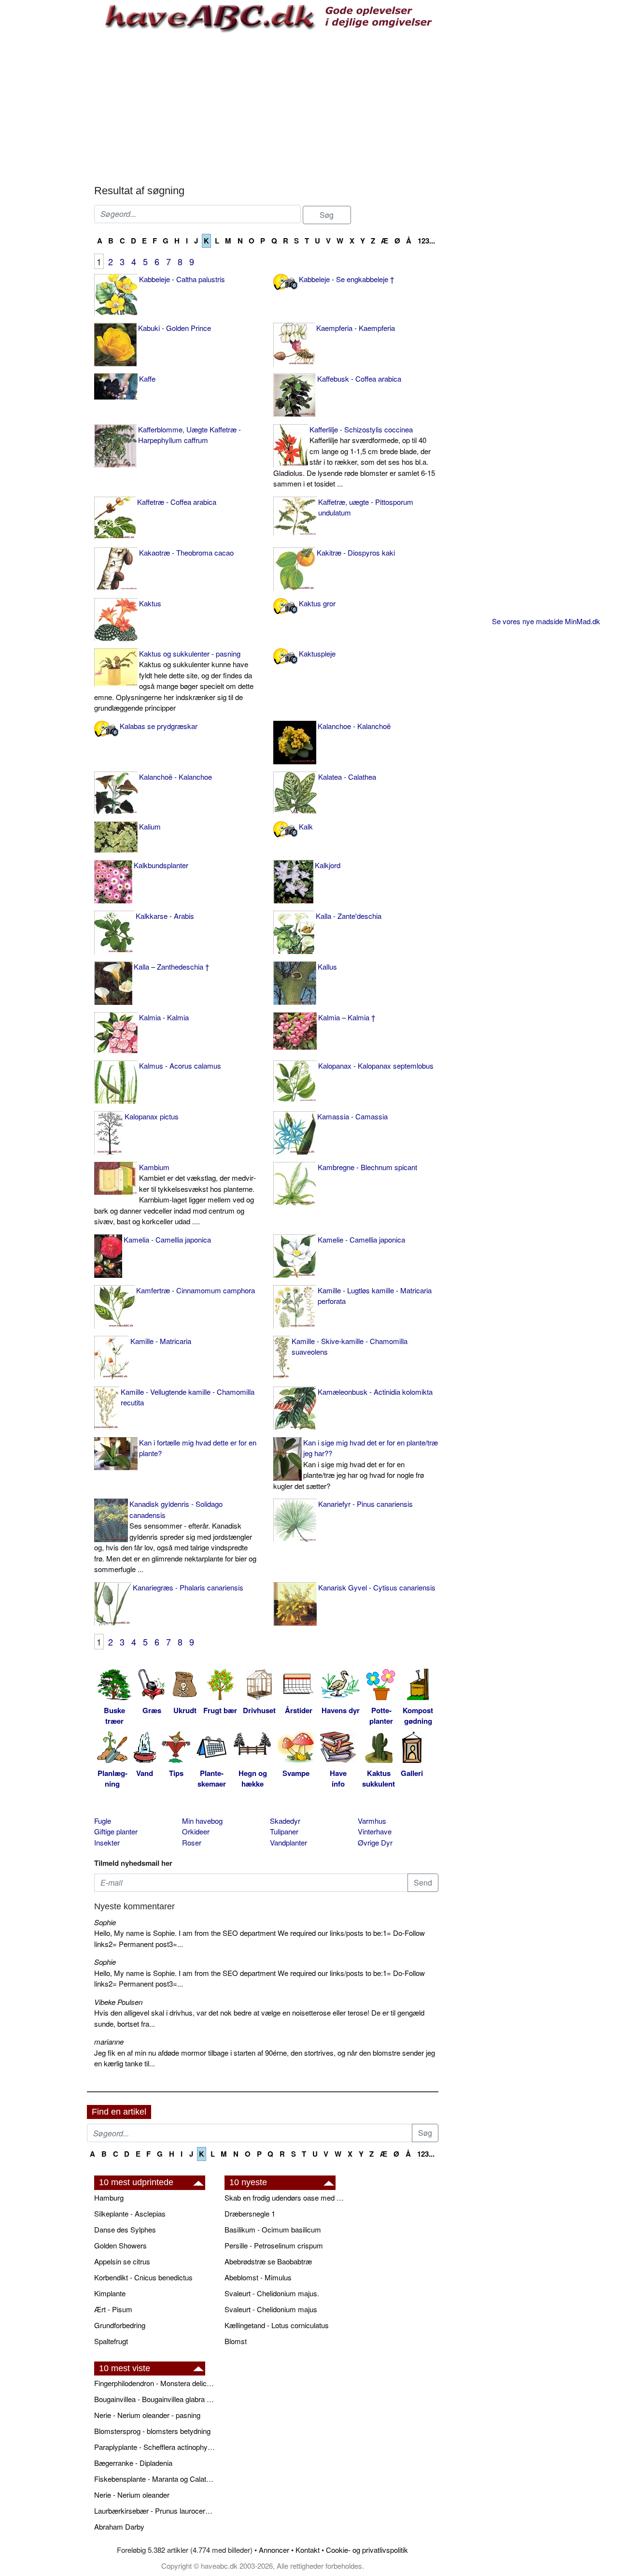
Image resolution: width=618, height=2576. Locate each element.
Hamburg (109, 2197)
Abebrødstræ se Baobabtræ (268, 2261)
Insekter (107, 1842)
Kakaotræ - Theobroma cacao (186, 552)
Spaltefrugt (111, 2341)
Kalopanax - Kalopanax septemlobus (376, 1066)
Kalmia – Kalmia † (347, 1017)
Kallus (327, 966)
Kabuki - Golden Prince (175, 328)
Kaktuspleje (317, 653)
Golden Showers (120, 2245)
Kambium (175, 1194)
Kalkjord (328, 865)
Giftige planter (116, 1831)
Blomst (236, 2341)
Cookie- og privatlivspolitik (367, 2550)
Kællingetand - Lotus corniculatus (277, 2325)
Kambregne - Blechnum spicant (367, 1167)
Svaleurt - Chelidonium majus (271, 2309)
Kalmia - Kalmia (164, 1017)
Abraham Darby (119, 2526)
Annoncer (274, 2550)
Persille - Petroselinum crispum (274, 2245)
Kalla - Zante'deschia (349, 916)
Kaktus (150, 603)
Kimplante (110, 2293)
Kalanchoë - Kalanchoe (176, 777)
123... (426, 241)
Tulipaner (284, 1831)
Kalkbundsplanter (161, 865)
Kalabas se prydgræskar (159, 726)
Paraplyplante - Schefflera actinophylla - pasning (154, 2447)
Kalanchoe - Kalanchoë (354, 726)
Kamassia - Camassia (352, 1116)
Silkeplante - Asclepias (130, 2213)
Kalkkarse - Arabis (165, 916)
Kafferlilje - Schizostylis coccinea (354, 457)
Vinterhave (375, 1831)
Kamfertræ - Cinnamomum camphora (196, 1290)
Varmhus (372, 1821)
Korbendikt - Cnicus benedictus (143, 2277)
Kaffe (147, 379)
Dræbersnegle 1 (250, 2213)
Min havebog (202, 1821)
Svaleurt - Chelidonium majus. (272, 2293)
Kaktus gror (317, 603)
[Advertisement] (266, 107)
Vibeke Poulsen (118, 2002)
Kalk (306, 826)
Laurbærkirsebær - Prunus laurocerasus (154, 2511)
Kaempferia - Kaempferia (356, 328)
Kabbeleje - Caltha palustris (182, 279)
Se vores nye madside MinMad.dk (546, 621)
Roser (192, 1842)
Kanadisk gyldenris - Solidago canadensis (175, 1536)
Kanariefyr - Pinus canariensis (365, 1504)
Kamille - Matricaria (161, 1341)
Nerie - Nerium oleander (132, 2495)
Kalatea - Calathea (347, 777)
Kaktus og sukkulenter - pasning (174, 681)
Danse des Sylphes (125, 2229)
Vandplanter (288, 1842)
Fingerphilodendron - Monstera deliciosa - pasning (154, 2383)
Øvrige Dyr (375, 1842)
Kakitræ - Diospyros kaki (356, 552)
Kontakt (308, 2550)
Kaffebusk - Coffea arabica (359, 379)
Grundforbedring (120, 2325)
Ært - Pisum (113, 2309)
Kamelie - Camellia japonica (361, 1239)
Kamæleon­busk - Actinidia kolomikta (375, 1392)
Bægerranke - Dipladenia (133, 2463)
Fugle (103, 1821)
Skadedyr (285, 1821)
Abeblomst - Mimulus (258, 2277)
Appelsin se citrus (122, 2261)
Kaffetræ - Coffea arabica (177, 502)
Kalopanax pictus (152, 1116)
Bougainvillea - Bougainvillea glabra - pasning (154, 2399)
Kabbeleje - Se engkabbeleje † (346, 279)
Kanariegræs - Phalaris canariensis (188, 1587)
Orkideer (196, 1831)
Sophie (105, 1922)
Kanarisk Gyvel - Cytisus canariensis (377, 1587)
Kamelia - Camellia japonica (167, 1239)
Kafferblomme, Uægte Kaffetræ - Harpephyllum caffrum (190, 435)
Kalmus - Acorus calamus (180, 1066)
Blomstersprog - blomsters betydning (152, 2431)
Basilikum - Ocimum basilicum (273, 2229)
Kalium (150, 826)
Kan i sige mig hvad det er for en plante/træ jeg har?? (356, 1464)
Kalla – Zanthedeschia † (171, 966)
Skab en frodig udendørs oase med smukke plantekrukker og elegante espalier (285, 2197)
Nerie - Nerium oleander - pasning (147, 2415)
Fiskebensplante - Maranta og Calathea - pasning (154, 2479)
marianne (109, 2041)
